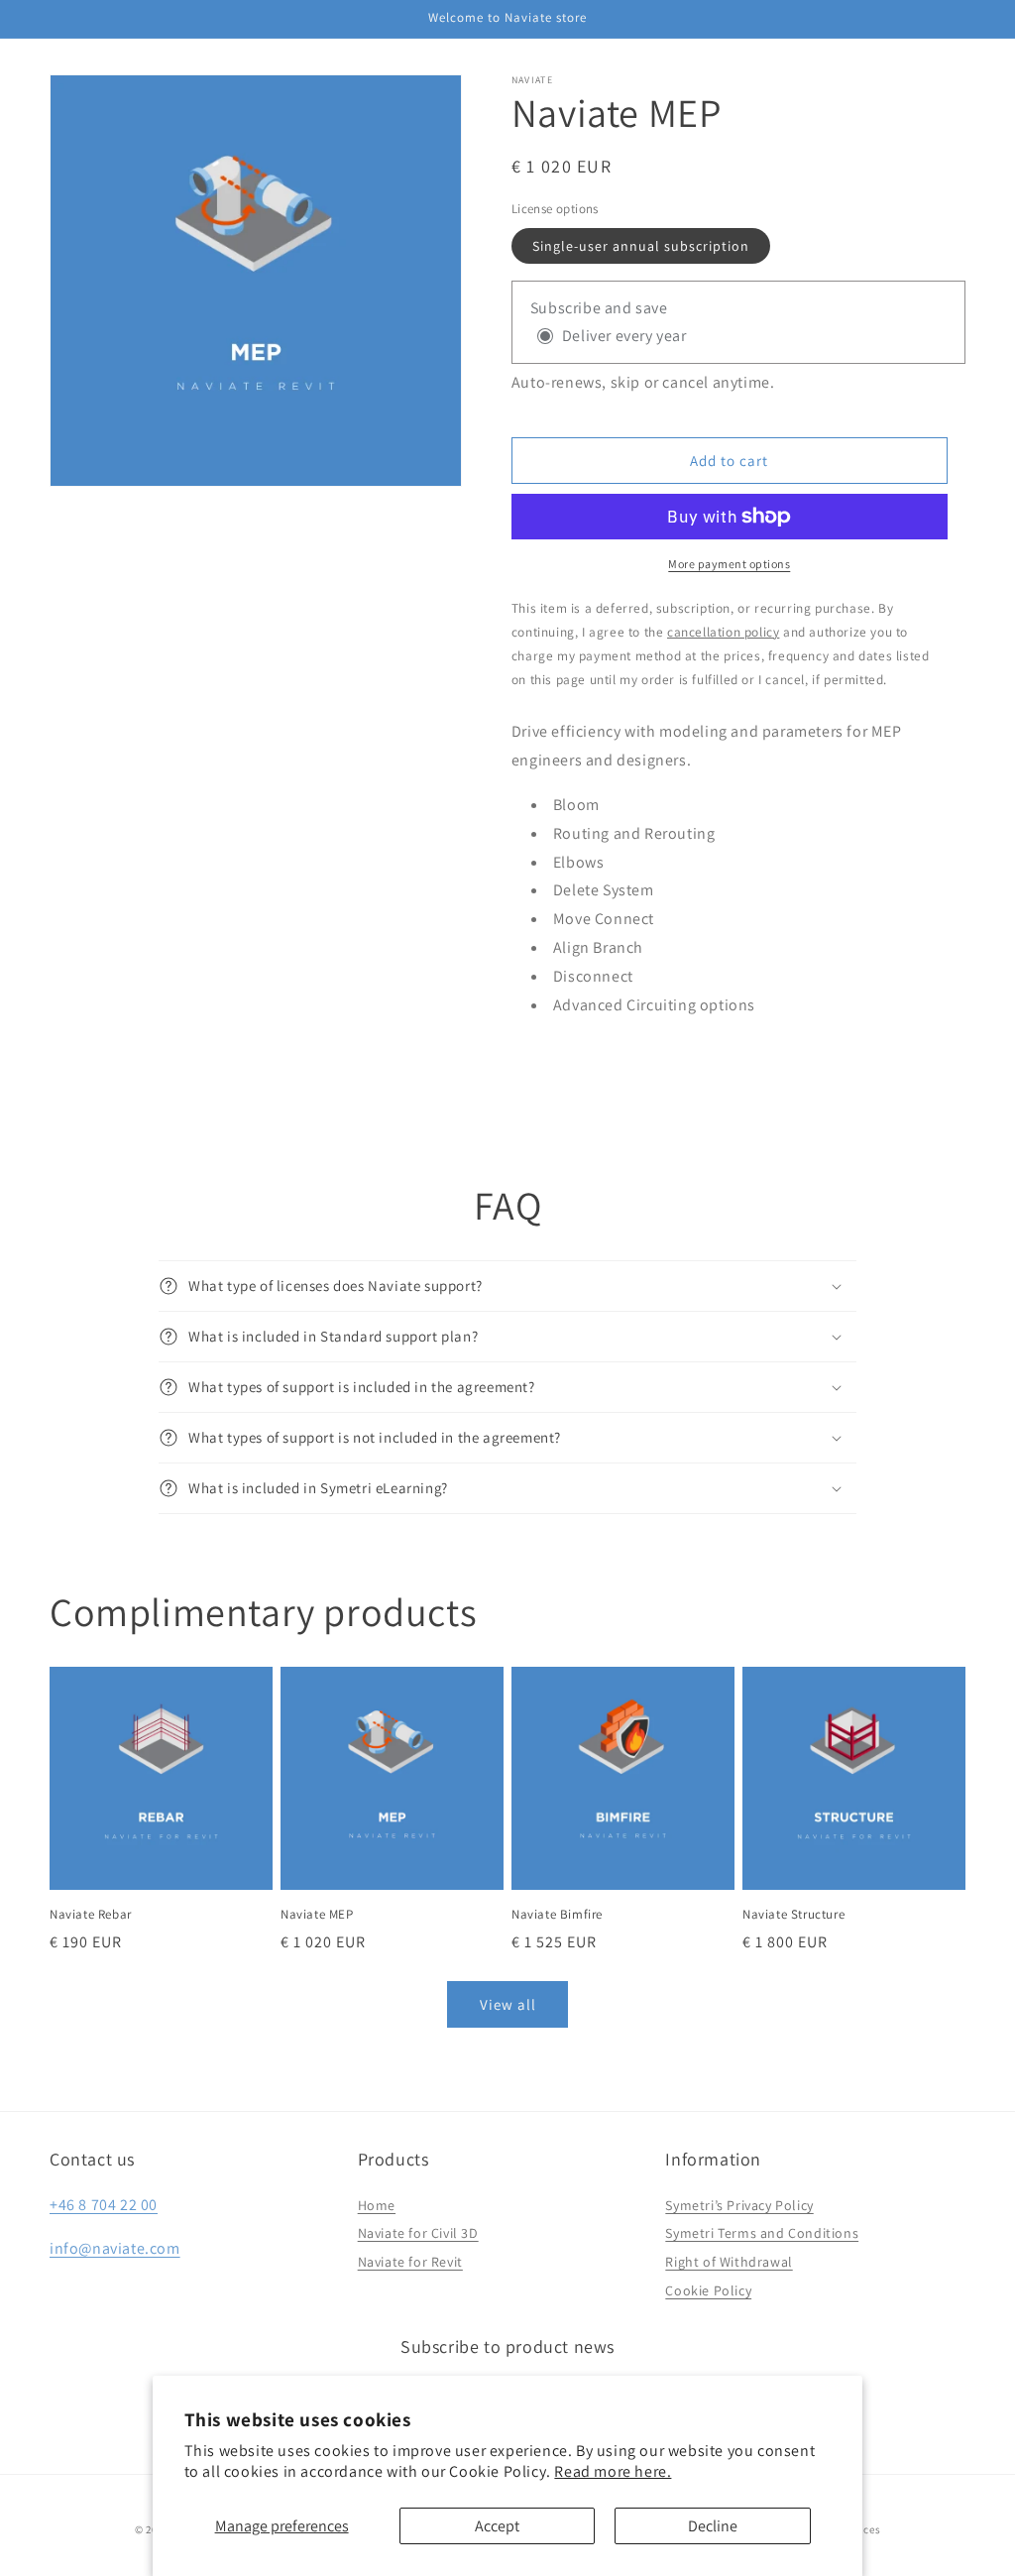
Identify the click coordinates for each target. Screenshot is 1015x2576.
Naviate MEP (317, 1915)
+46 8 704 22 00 (104, 2205)
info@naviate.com (115, 2248)
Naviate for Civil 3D (418, 2233)
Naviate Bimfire (557, 1915)
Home (377, 2205)
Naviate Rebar (91, 1915)
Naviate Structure (793, 1915)
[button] (507, 1286)
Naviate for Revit (410, 2262)
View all (508, 2004)
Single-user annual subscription (641, 246)
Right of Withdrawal (729, 2262)
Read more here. (613, 2471)
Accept (497, 2526)
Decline (713, 2526)
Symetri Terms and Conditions (762, 2233)
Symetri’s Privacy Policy (739, 2205)
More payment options (729, 564)
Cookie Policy (708, 2290)
